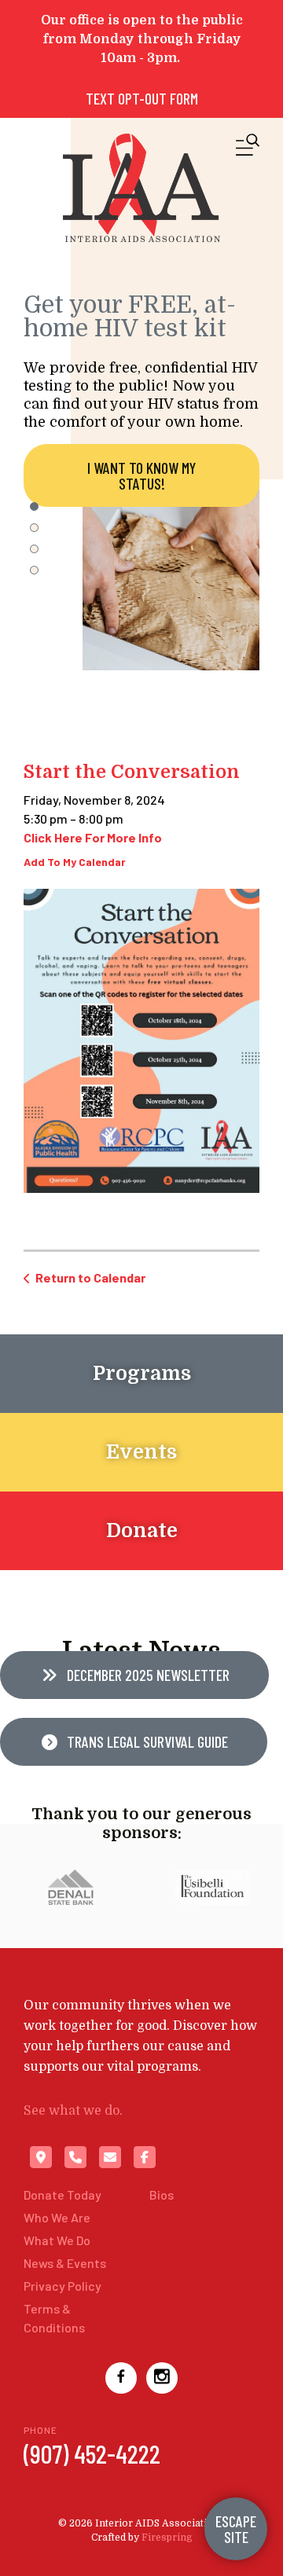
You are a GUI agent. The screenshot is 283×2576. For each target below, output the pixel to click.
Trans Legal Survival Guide (146, 1741)
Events (141, 1452)
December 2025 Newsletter (147, 1675)
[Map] (41, 2157)
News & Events (65, 2263)
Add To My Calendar (75, 862)
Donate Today (62, 2194)
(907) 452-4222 (92, 2453)
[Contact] (110, 2157)
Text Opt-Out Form (142, 98)
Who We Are (57, 2217)
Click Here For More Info (93, 837)
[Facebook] (145, 2157)
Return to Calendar (90, 1277)
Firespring (167, 2537)
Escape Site (236, 2529)
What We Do (57, 2240)
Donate (142, 1530)
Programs (142, 1373)
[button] (248, 148)
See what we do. (73, 2111)
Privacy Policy (62, 2286)
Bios (162, 2194)
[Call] (75, 2157)
